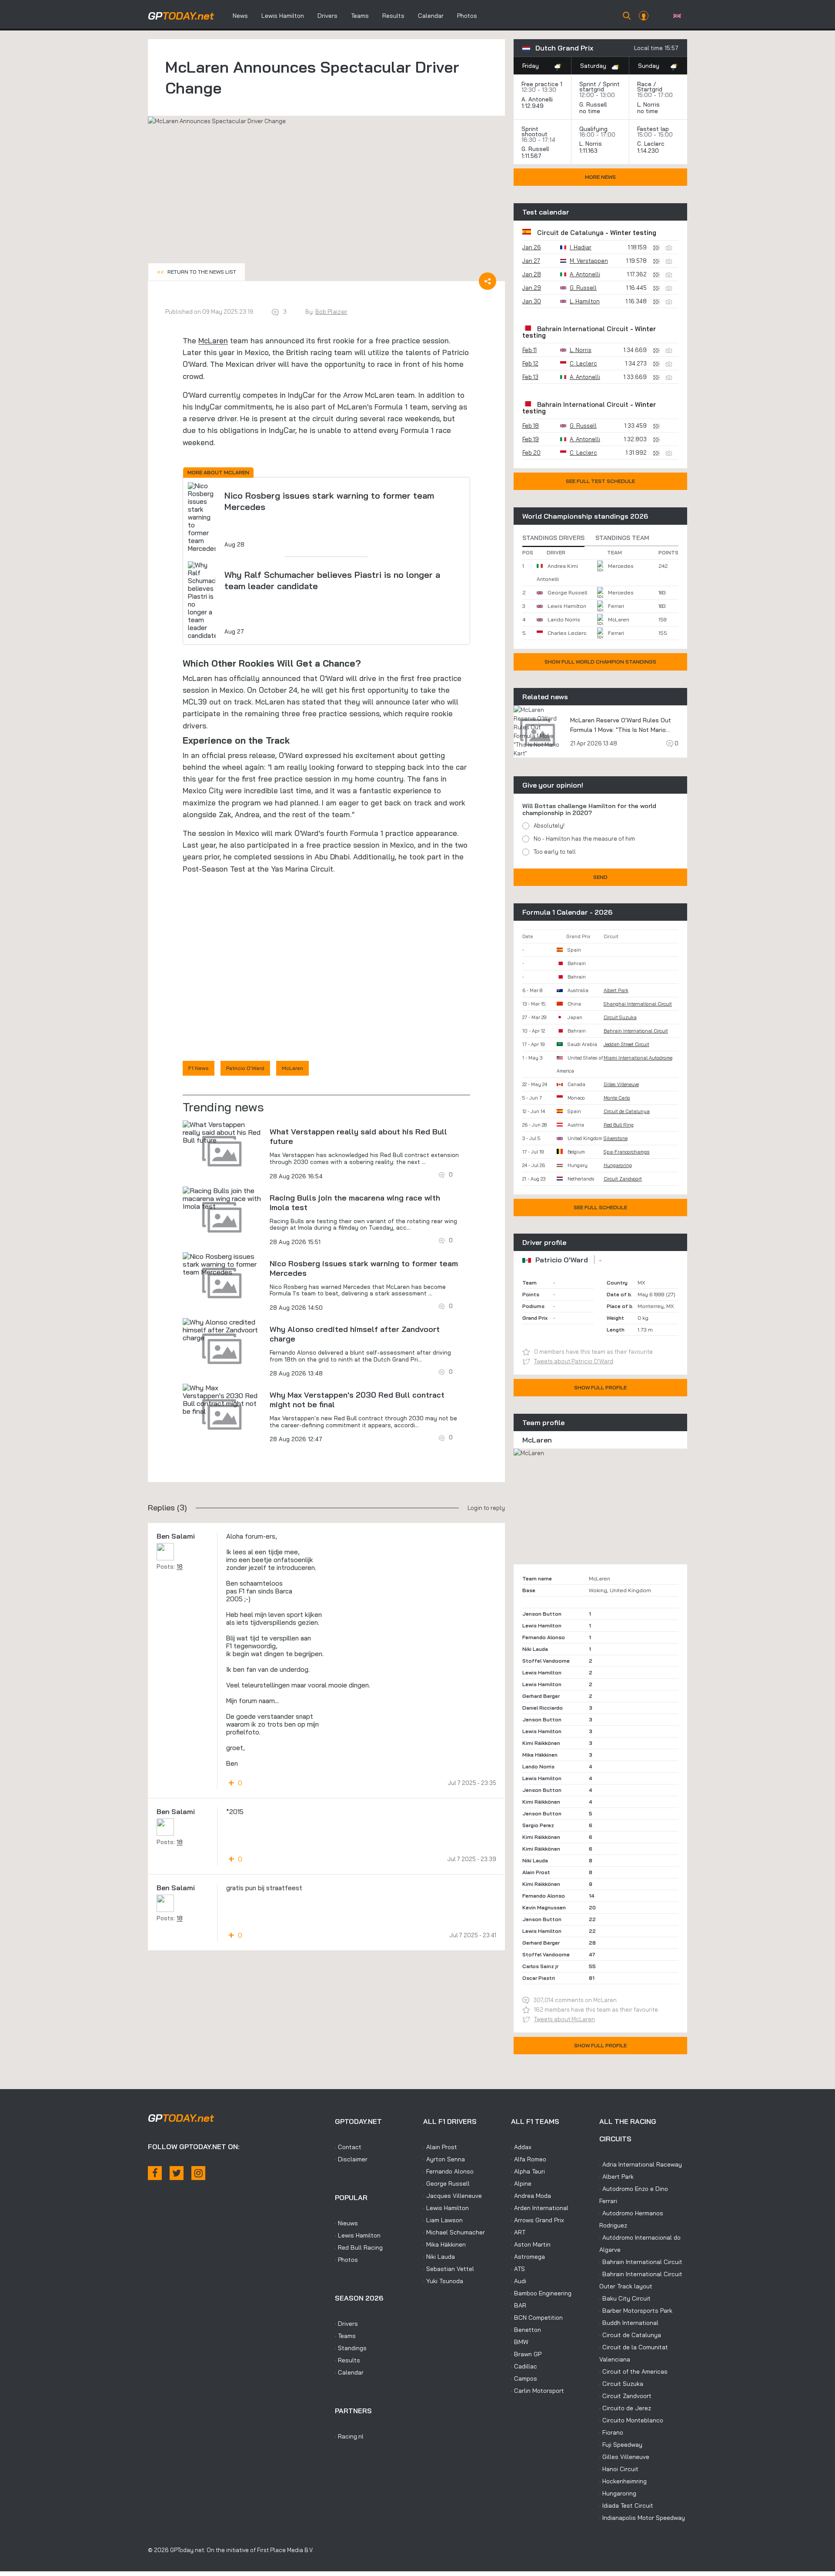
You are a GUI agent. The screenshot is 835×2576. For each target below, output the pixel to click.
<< (197, 272)
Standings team (622, 538)
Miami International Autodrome (638, 1058)
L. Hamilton (585, 301)
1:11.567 (532, 156)
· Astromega (528, 2257)
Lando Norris (564, 619)
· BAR (519, 2305)
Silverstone (616, 1138)
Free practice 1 (542, 84)
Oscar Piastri (539, 1978)
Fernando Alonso (544, 1637)
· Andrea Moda (531, 2196)
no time (591, 111)
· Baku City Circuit (625, 2298)
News (240, 16)
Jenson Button (542, 1614)
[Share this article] (488, 281)
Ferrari (616, 606)
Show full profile (600, 1387)
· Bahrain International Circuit (641, 2262)
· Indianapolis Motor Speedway (642, 2518)
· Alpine (521, 2184)
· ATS (518, 2269)
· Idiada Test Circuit (626, 2506)
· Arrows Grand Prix (538, 2220)
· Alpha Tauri (528, 2171)
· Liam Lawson (443, 2220)
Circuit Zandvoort (623, 1179)
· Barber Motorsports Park (636, 2311)
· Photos (346, 2260)
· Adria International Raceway (641, 2164)
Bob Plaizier (331, 312)
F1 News (199, 1068)
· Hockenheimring (623, 2481)
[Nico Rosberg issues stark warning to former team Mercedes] (222, 1264)
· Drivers (346, 2324)
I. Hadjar (581, 247)
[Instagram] (198, 2173)
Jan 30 (532, 301)
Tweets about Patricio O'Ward (574, 1361)
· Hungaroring (618, 2493)
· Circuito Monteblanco (631, 2420)
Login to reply (486, 1508)
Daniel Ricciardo (543, 1708)
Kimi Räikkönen (541, 1743)
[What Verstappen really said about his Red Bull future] (222, 1132)
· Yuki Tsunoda (443, 2281)
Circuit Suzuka (620, 1017)
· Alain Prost (440, 2147)
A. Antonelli (537, 99)
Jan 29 (532, 288)
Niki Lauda (535, 1649)
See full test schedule (600, 481)
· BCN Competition (537, 2318)
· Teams (345, 2336)
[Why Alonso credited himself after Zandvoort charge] (222, 1330)
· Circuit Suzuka (621, 2384)
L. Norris (648, 104)
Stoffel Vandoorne (546, 1661)
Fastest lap (653, 129)
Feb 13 (530, 377)
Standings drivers (553, 538)
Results (393, 16)
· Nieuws (346, 2223)
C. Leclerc (651, 144)
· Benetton (526, 2330)
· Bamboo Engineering (541, 2293)
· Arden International (540, 2208)
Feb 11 (529, 350)
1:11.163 (589, 151)
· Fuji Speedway (621, 2445)
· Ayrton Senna (444, 2159)
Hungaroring (618, 1165)
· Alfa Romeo (529, 2159)
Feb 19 (531, 439)
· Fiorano (611, 2432)
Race (644, 84)
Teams (360, 16)
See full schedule (600, 1207)
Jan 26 (532, 247)
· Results (347, 2360)
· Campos (524, 2378)
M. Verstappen (589, 261)
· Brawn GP (526, 2354)
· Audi (519, 2281)
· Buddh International (629, 2323)
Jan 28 (532, 274)
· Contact (348, 2147)
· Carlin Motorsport (538, 2391)
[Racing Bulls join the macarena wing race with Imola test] (222, 1198)
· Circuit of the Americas (633, 2371)
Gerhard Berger (541, 1696)
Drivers (327, 16)
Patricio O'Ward (245, 1068)
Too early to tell (555, 852)
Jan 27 (531, 261)
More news (600, 177)
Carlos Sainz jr (540, 1966)
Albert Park (616, 990)
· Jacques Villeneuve (453, 2196)
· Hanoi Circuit (619, 2469)
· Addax (521, 2147)
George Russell (567, 592)
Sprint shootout (534, 131)
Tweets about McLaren (564, 2019)
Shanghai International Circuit (638, 1004)
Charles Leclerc (567, 633)
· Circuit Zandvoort (625, 2396)
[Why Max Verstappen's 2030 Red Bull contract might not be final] (222, 1399)
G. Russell (593, 104)
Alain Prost (536, 1872)
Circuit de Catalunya (570, 233)
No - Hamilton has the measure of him (584, 839)
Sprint (588, 84)
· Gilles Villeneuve (624, 2457)
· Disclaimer (351, 2159)
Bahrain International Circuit (583, 329)
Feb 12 (530, 363)
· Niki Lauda (439, 2257)
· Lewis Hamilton (358, 2235)
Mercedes (621, 566)
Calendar (431, 16)
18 (180, 1566)
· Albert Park (616, 2177)
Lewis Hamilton (283, 16)
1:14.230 (649, 151)
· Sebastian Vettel (449, 2269)
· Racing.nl (349, 2436)
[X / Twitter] (177, 2173)
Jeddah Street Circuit (626, 1044)
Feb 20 (531, 453)
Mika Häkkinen (540, 1755)
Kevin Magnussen (544, 1907)
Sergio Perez (538, 1825)
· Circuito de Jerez (625, 2408)
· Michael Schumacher (454, 2232)
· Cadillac (524, 2366)
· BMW (520, 2342)
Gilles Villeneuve (621, 1084)
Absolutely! (549, 825)
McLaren (213, 340)
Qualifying (593, 129)
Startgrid (650, 89)
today (181, 16)
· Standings (351, 2348)
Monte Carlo (617, 1098)
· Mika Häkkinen (444, 2244)
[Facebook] (155, 2173)
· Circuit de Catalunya (630, 2335)
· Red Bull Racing (359, 2247)
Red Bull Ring (619, 1125)
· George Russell (446, 2184)
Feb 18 (531, 426)
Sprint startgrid (600, 87)
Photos (467, 16)
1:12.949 (533, 106)
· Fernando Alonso (448, 2171)
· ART (518, 2232)
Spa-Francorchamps (627, 1152)
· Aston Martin (531, 2244)
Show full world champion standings (600, 662)
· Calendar (349, 2372)
